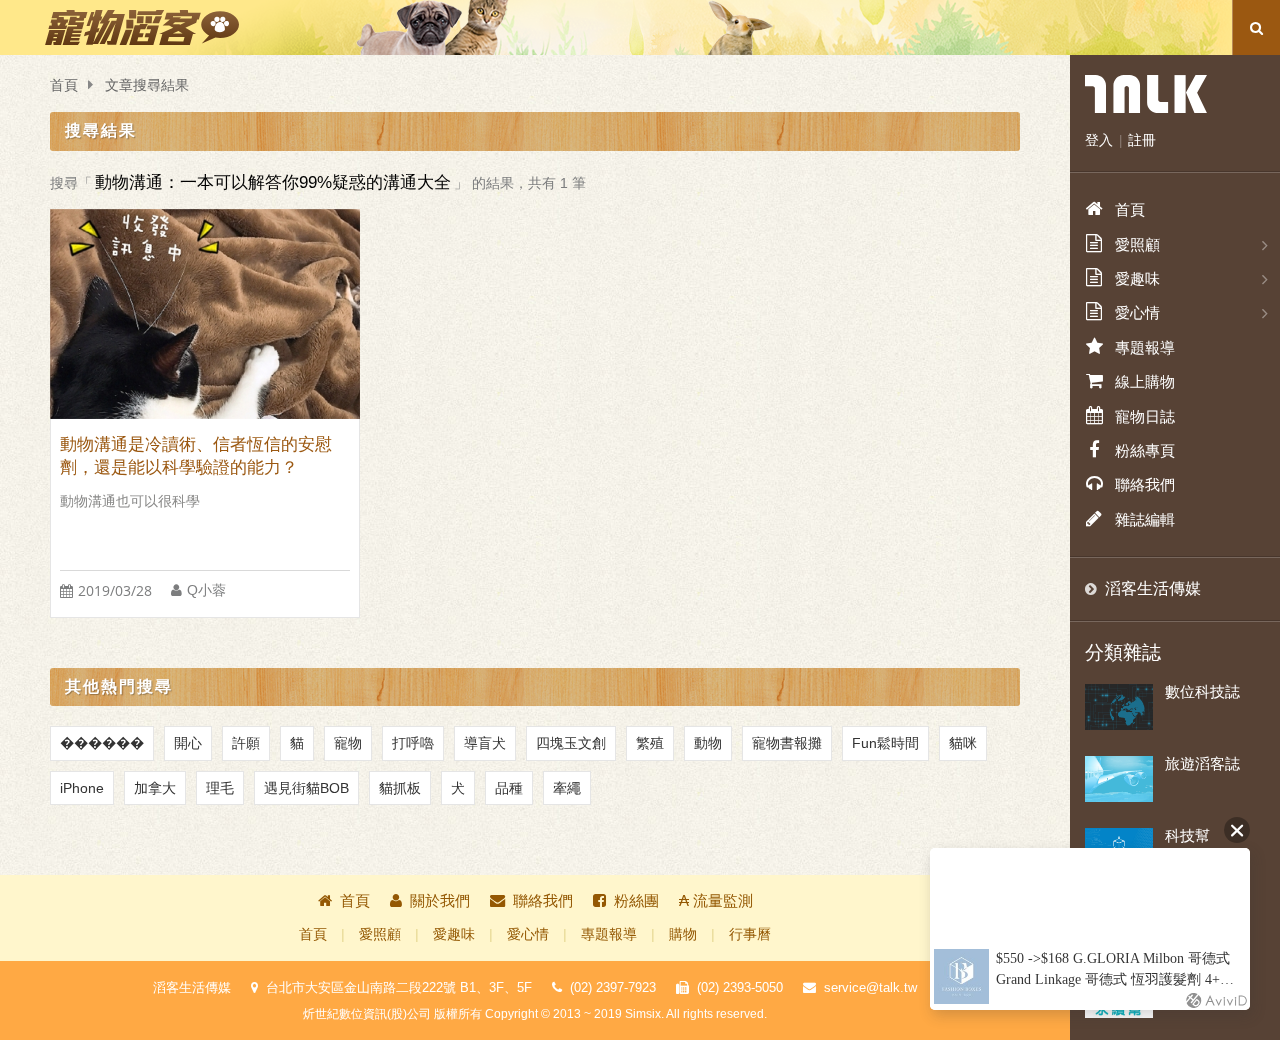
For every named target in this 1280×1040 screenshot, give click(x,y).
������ (102, 743)
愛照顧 (380, 934)
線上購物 (1145, 381)
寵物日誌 (1145, 416)
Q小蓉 (206, 590)
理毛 (220, 788)
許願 (246, 743)
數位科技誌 (1202, 691)
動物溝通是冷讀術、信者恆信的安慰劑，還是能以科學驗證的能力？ (196, 456)
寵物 (348, 743)
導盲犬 (485, 743)
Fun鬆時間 (885, 743)
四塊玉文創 (571, 743)
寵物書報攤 (787, 743)
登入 (1099, 140)
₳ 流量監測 (716, 900)
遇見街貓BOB (306, 788)
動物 (708, 743)
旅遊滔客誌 (1202, 763)
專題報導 (609, 934)
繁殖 (650, 743)
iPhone (82, 788)
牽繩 (567, 788)
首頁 (64, 85)
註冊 (1142, 140)
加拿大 (155, 788)
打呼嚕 (413, 743)
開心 (188, 743)
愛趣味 (454, 934)
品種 (509, 788)
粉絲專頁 (1145, 450)
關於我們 (440, 900)
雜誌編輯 (1145, 519)
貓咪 (963, 743)
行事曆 (750, 934)
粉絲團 (636, 900)
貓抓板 (400, 788)
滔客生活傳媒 (1153, 588)
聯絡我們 (543, 900)
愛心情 (528, 934)
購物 (683, 934)
